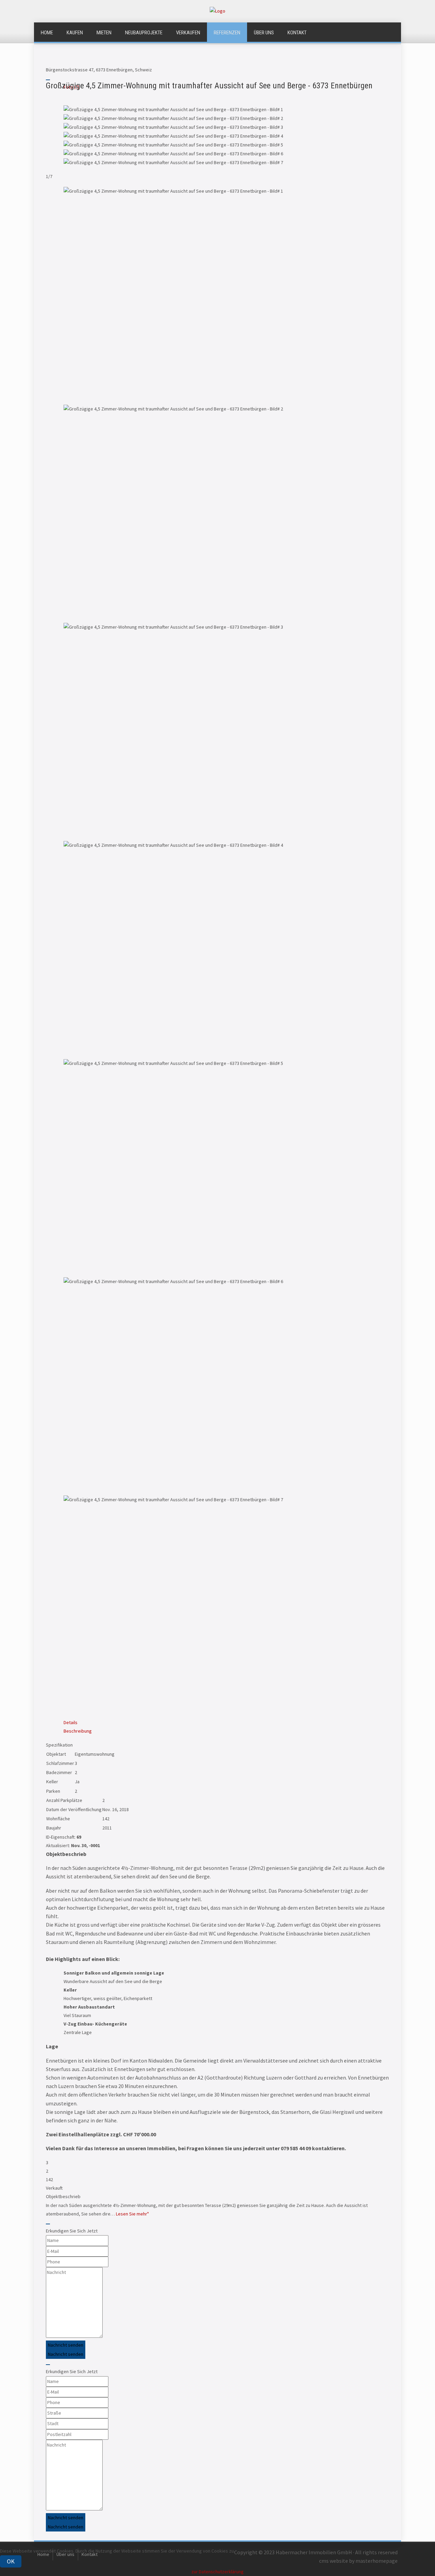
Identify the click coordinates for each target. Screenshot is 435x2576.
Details (71, 1722)
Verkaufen (188, 33)
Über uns (264, 33)
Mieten (104, 33)
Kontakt (297, 33)
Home (47, 33)
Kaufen (75, 33)
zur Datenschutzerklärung (217, 2572)
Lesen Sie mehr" (132, 2214)
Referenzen (227, 33)
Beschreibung (78, 1731)
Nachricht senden (66, 2345)
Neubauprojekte (144, 33)
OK (11, 2561)
